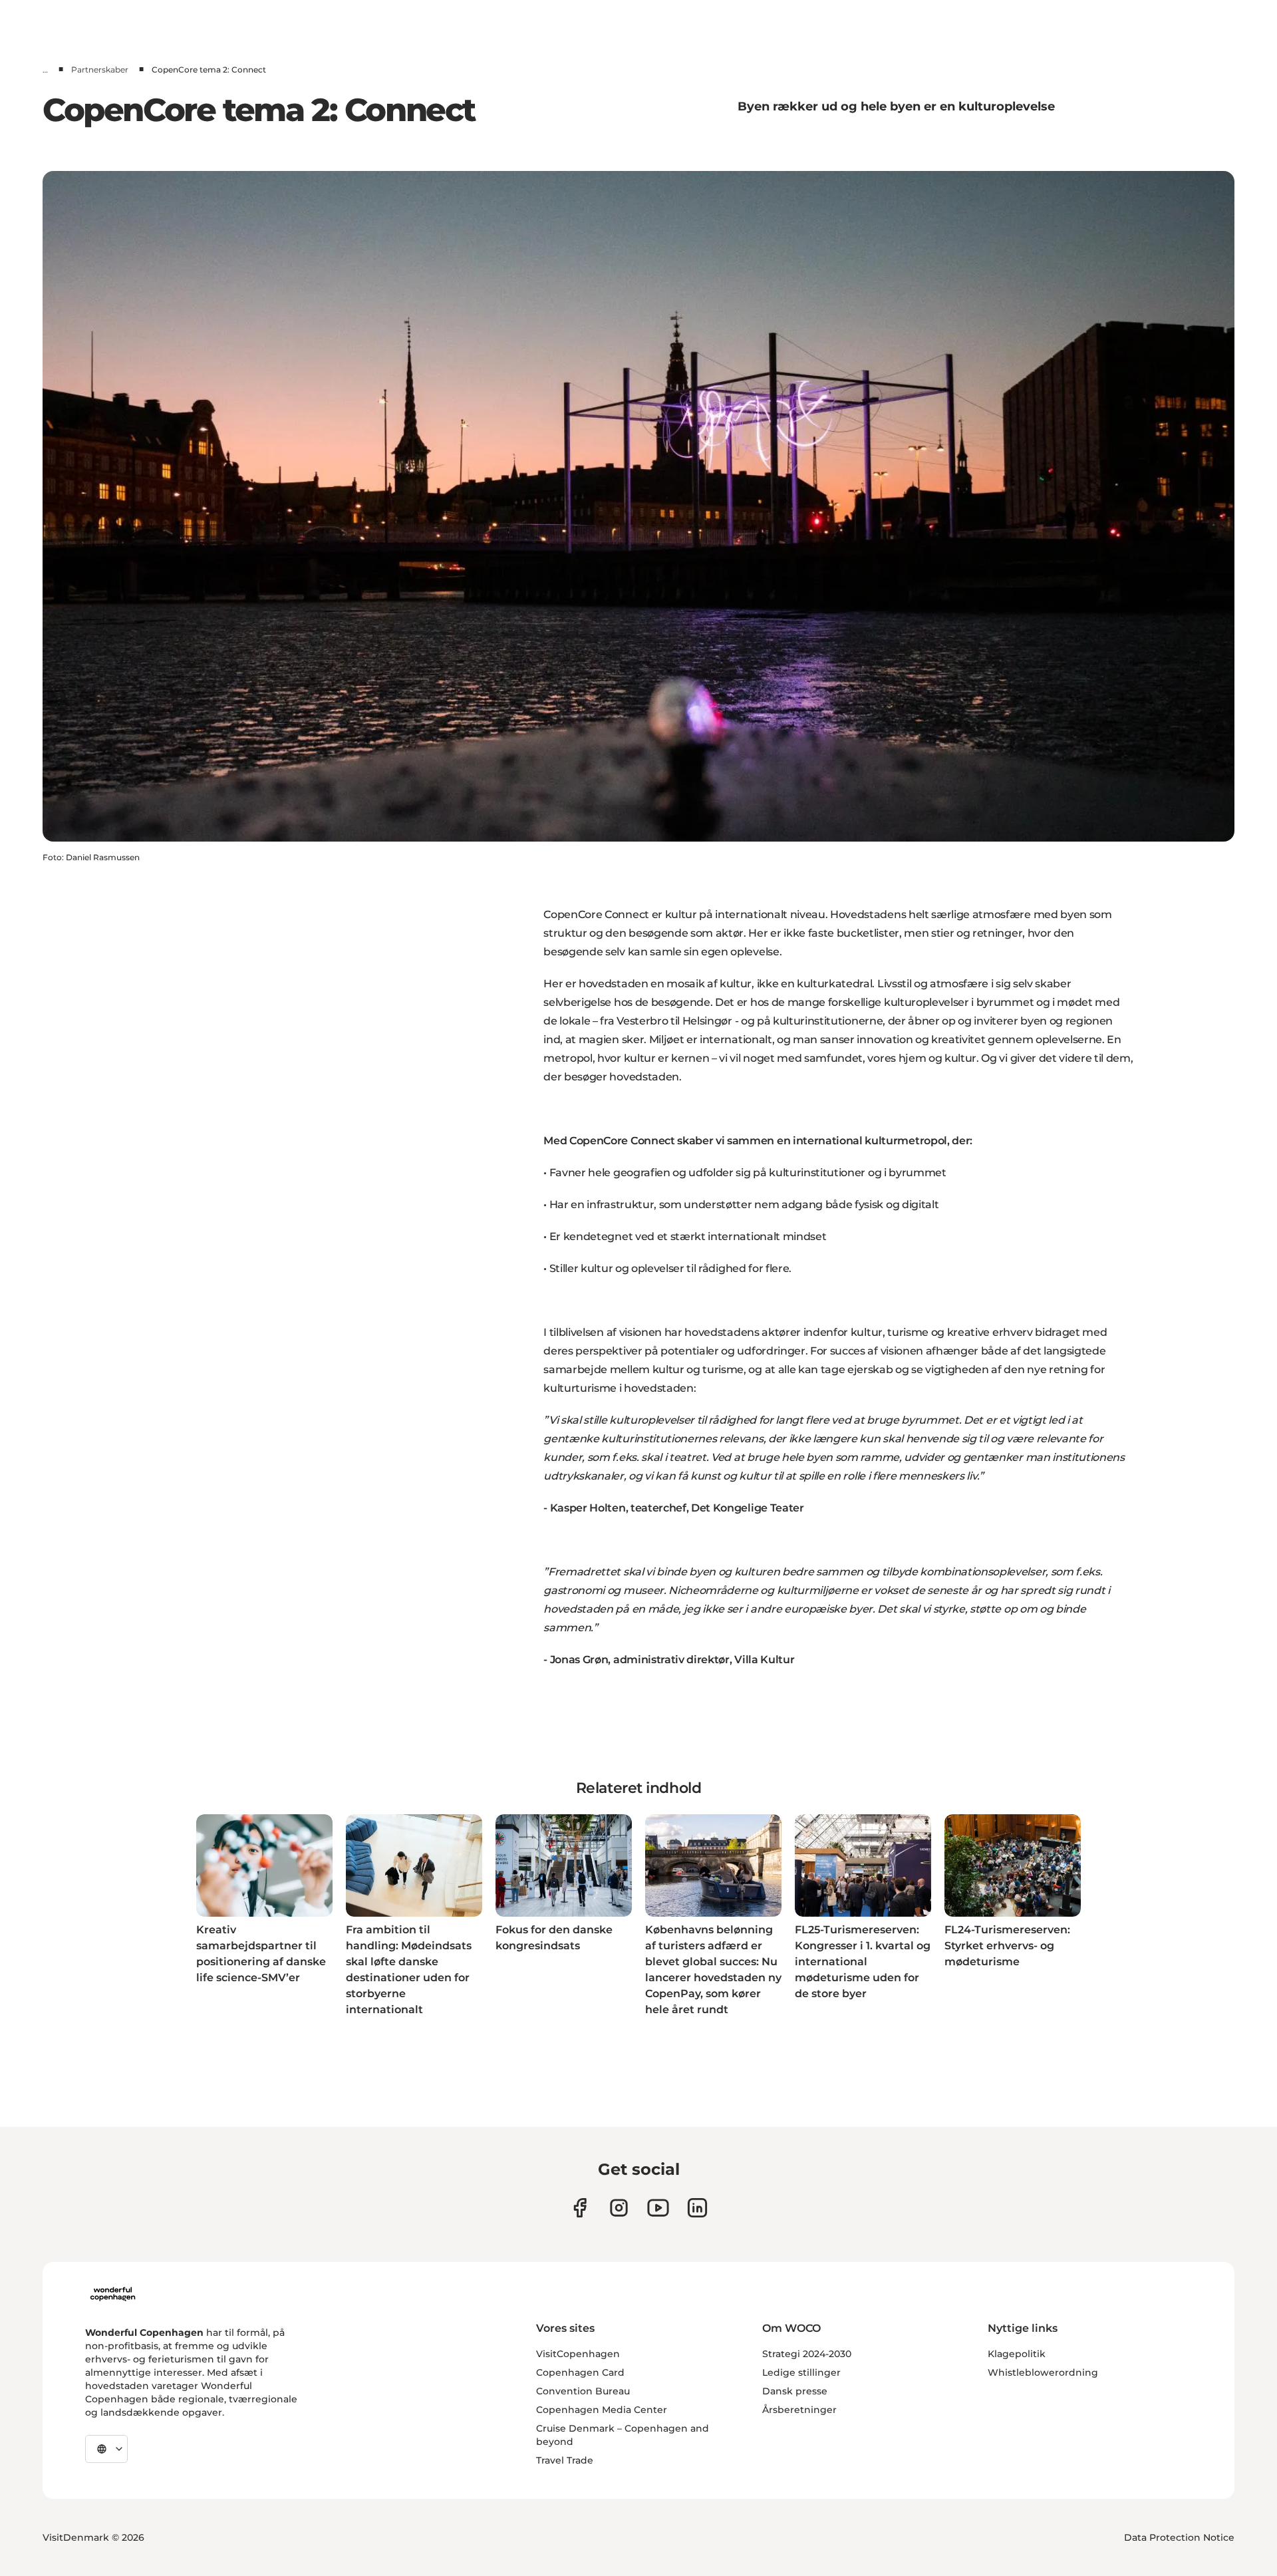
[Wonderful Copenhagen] (113, 2294)
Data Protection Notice (1179, 2537)
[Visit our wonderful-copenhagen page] (697, 2208)
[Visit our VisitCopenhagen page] (580, 2208)
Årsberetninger (799, 2410)
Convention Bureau (583, 2391)
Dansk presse (795, 2391)
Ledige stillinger (801, 2372)
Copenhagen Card (580, 2372)
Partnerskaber (100, 70)
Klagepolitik (1017, 2354)
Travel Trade (565, 2460)
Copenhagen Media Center (602, 2410)
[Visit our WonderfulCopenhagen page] (658, 2208)
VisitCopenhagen (578, 2354)
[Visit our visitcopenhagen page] (619, 2208)
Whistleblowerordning (1043, 2372)
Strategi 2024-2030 (807, 2354)
